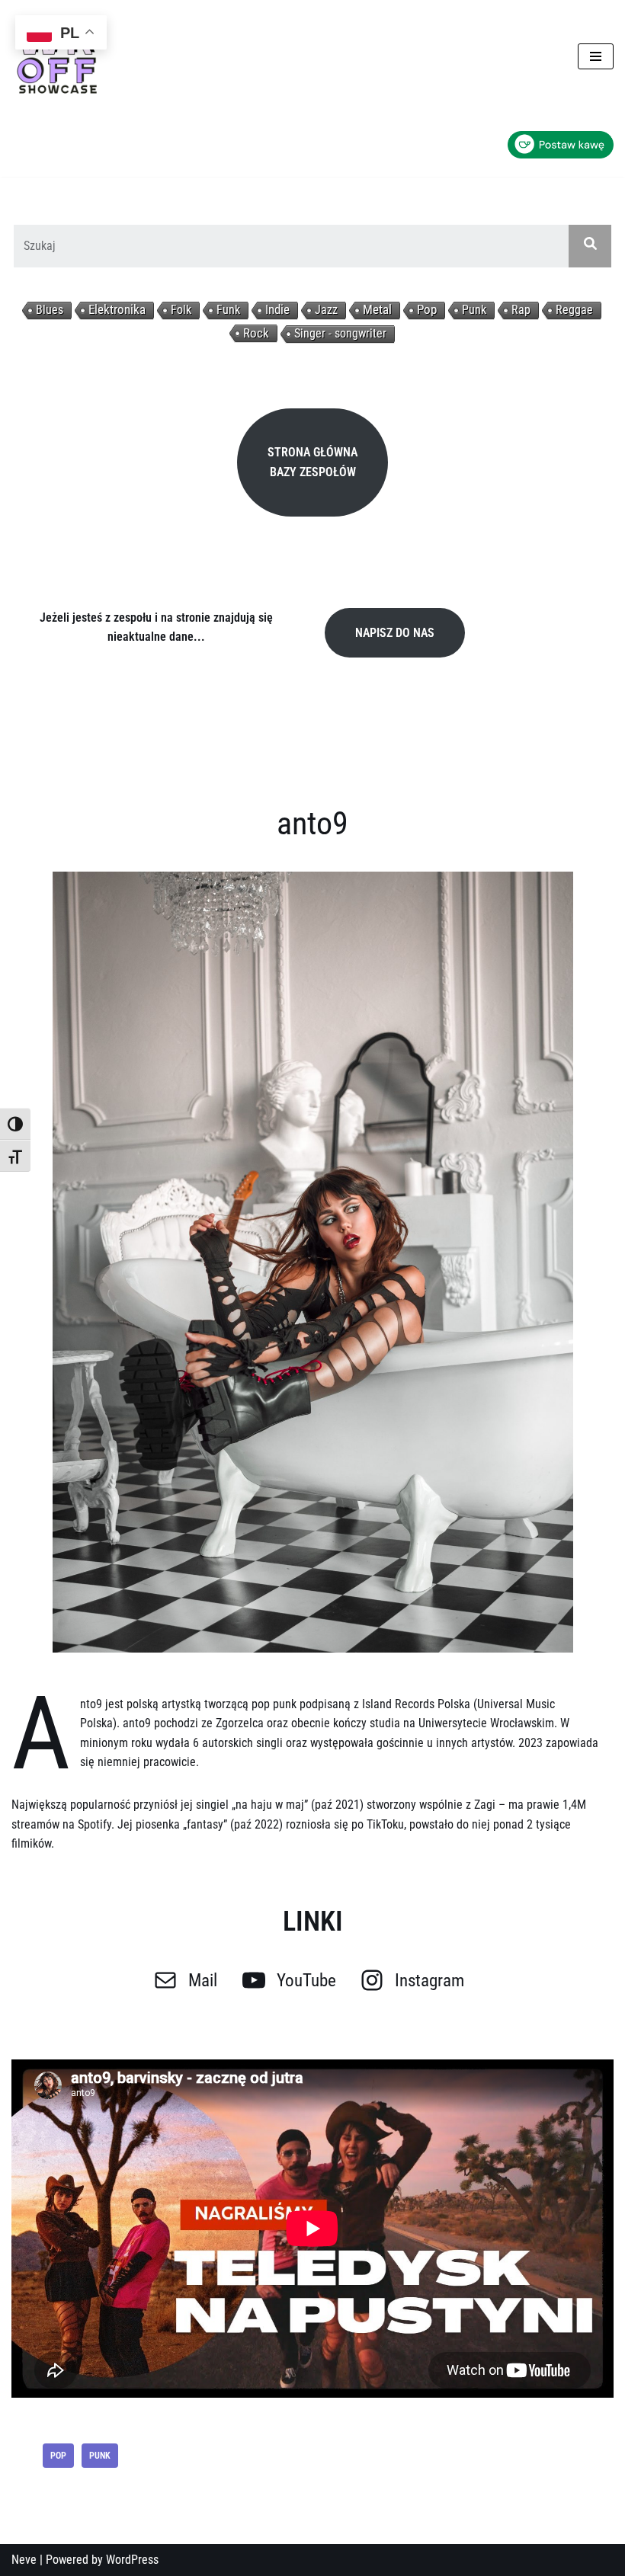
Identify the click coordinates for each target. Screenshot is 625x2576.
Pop (427, 310)
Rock (256, 333)
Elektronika (117, 310)
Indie (277, 310)
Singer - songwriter (340, 333)
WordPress (132, 2560)
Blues (50, 310)
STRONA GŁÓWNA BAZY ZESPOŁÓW (312, 462)
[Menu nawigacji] (596, 56)
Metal (377, 310)
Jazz (326, 310)
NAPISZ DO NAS (395, 633)
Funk (228, 310)
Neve (24, 2560)
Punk (474, 310)
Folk (181, 310)
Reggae (574, 310)
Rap (521, 310)
